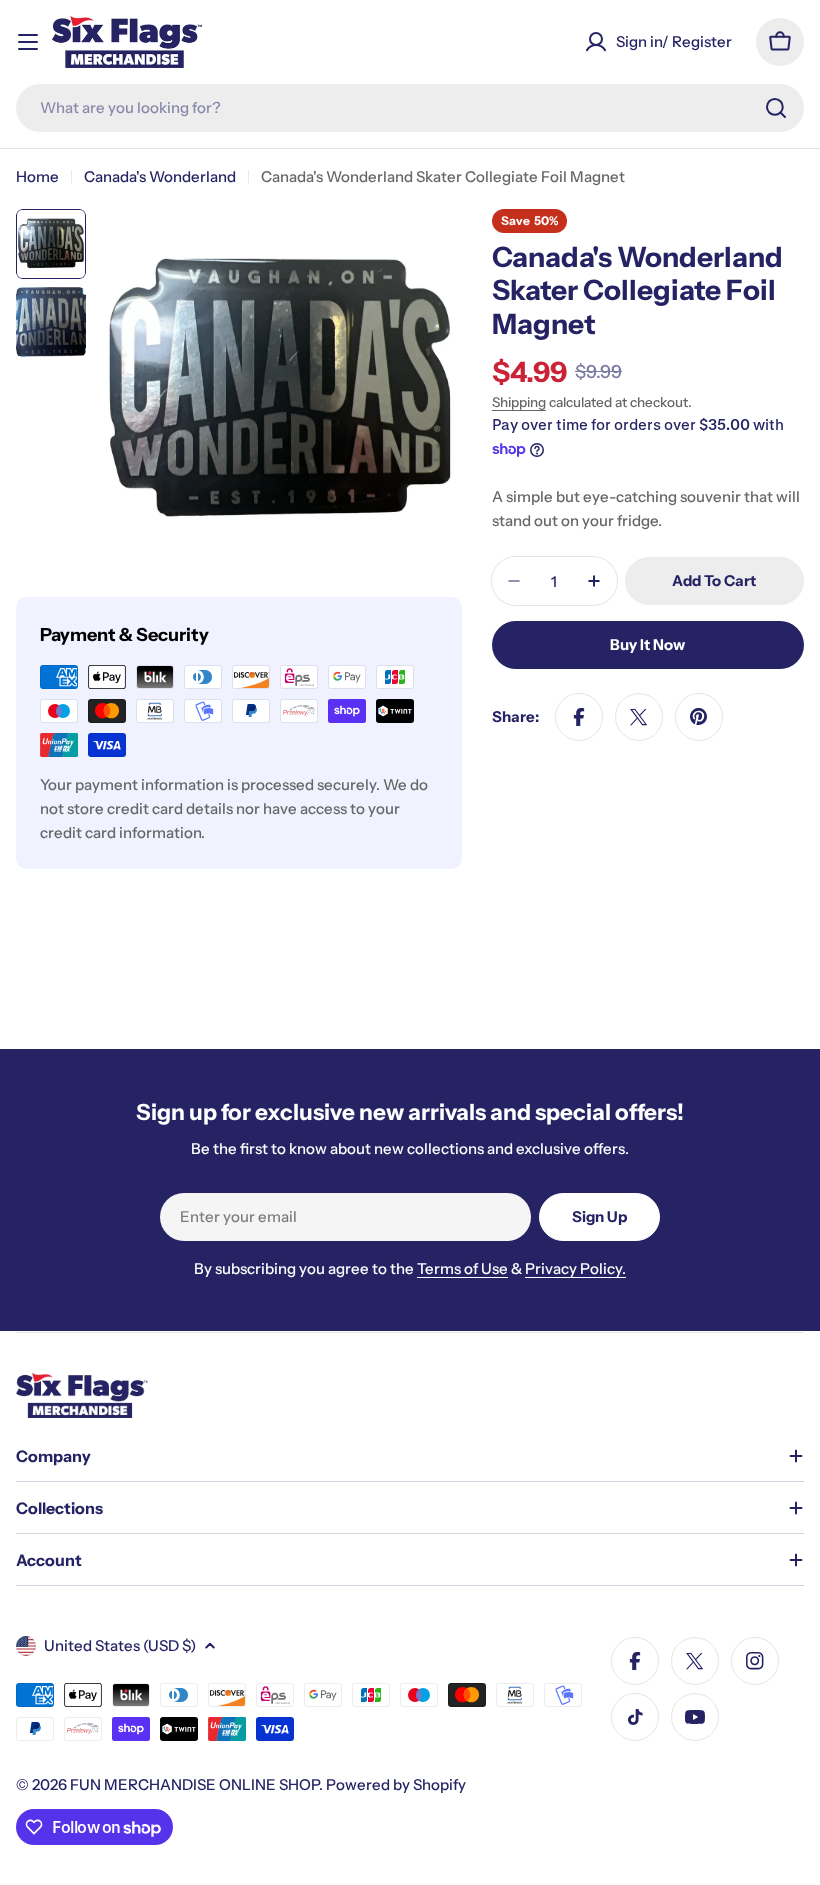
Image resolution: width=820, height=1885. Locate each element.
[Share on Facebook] (579, 717)
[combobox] (410, 108)
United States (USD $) (120, 1645)
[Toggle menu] (28, 42)
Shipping (519, 402)
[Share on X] (639, 717)
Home (37, 176)
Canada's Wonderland (160, 176)
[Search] (776, 108)
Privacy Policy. (575, 1268)
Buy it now (647, 644)
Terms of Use (462, 1268)
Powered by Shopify (396, 1784)
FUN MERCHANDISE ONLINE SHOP (194, 1784)
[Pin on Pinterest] (699, 717)
